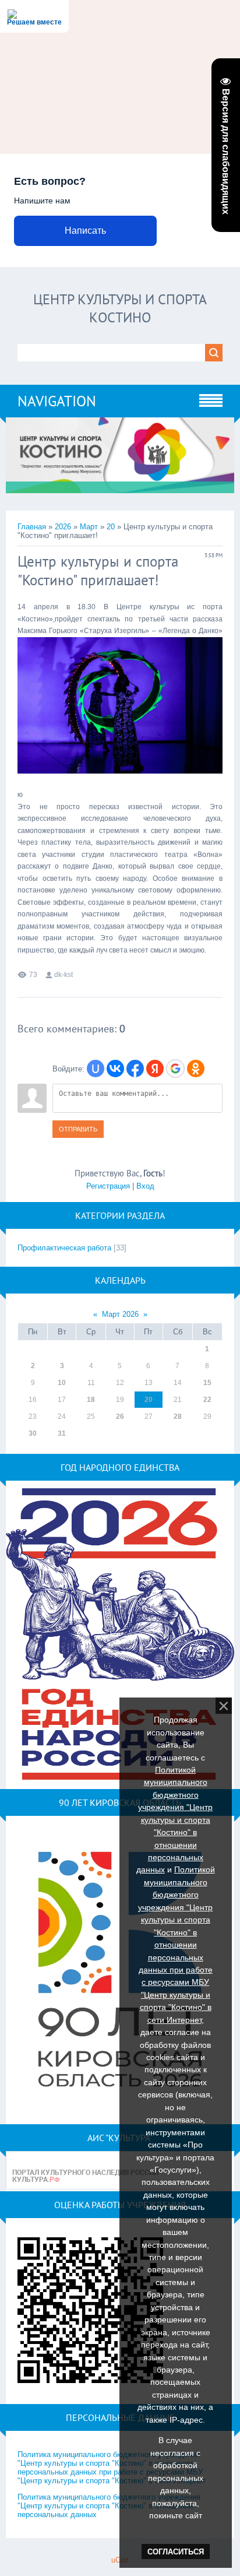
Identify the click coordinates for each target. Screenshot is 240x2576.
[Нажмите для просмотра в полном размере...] (120, 783)
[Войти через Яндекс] (155, 1069)
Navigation (57, 401)
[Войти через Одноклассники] (196, 1069)
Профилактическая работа (64, 1248)
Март (89, 527)
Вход (145, 1186)
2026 (63, 527)
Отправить (78, 1129)
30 (33, 1433)
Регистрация (108, 1186)
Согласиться (176, 2552)
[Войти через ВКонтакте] (115, 1069)
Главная (32, 527)
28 (178, 1417)
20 (111, 527)
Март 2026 (120, 1314)
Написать (85, 231)
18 (91, 1400)
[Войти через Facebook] (135, 1069)
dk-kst (63, 975)
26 (120, 1417)
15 (207, 1383)
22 (207, 1400)
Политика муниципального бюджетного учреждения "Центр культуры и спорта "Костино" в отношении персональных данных (109, 2506)
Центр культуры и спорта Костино (120, 308)
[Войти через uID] (96, 1069)
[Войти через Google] (175, 1069)
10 (62, 1383)
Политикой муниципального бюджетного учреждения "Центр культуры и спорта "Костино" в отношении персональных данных (175, 1820)
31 (62, 1433)
